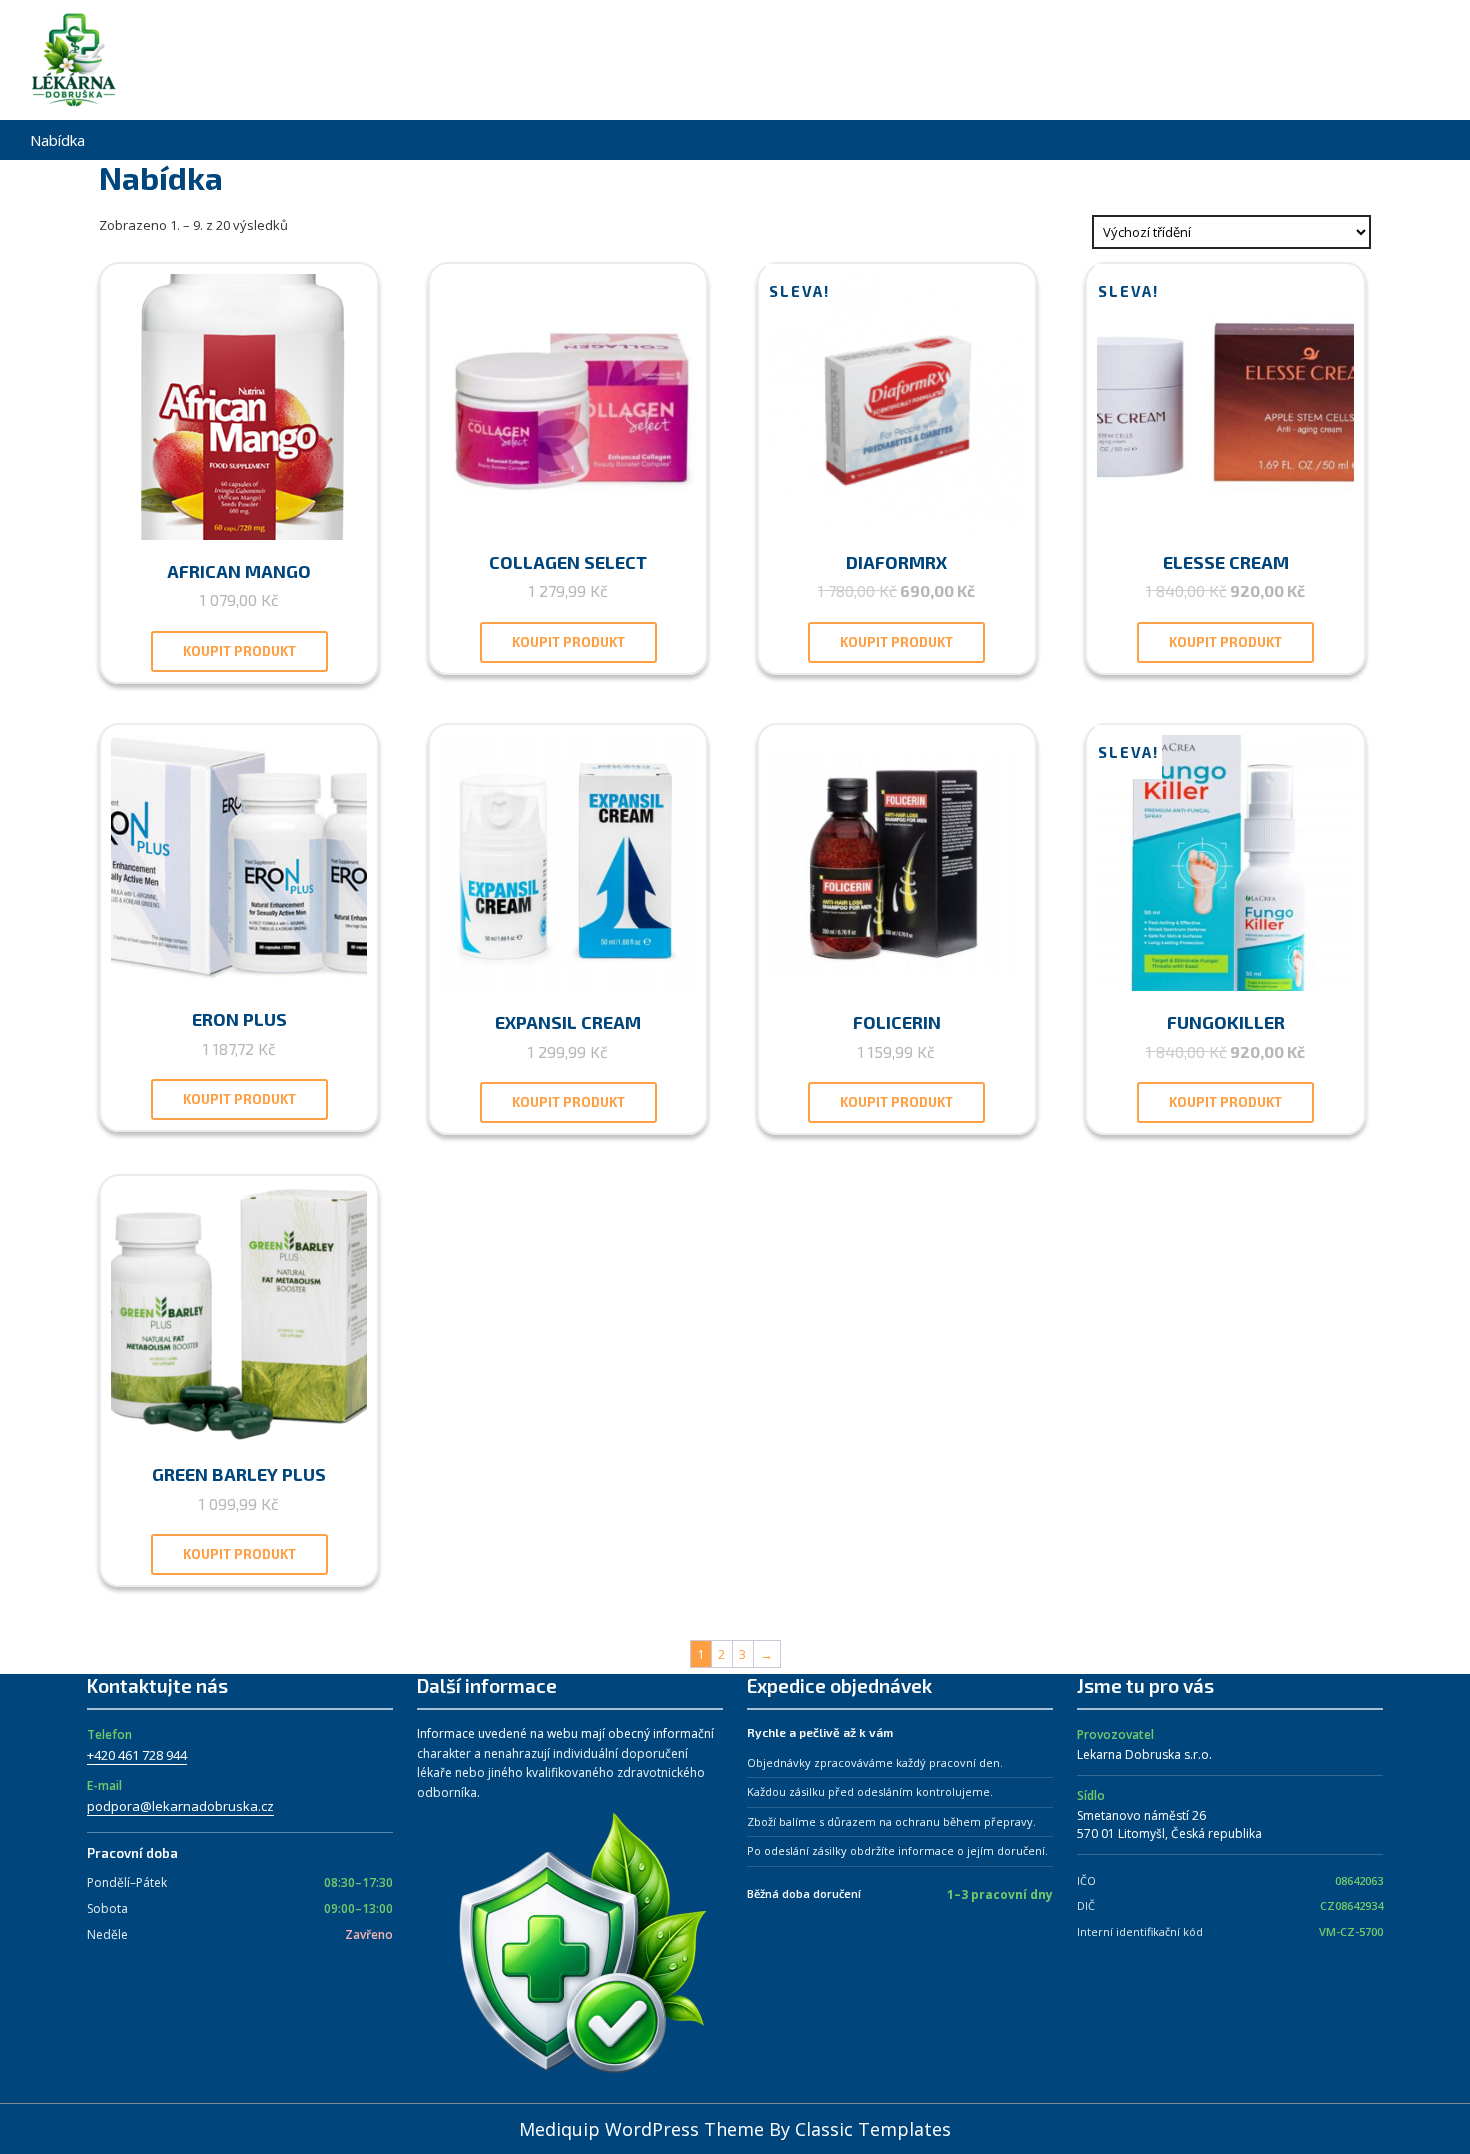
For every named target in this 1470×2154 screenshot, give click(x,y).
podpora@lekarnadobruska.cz (180, 1806)
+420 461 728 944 (137, 1755)
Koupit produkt (239, 651)
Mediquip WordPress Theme (644, 2129)
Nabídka (57, 140)
